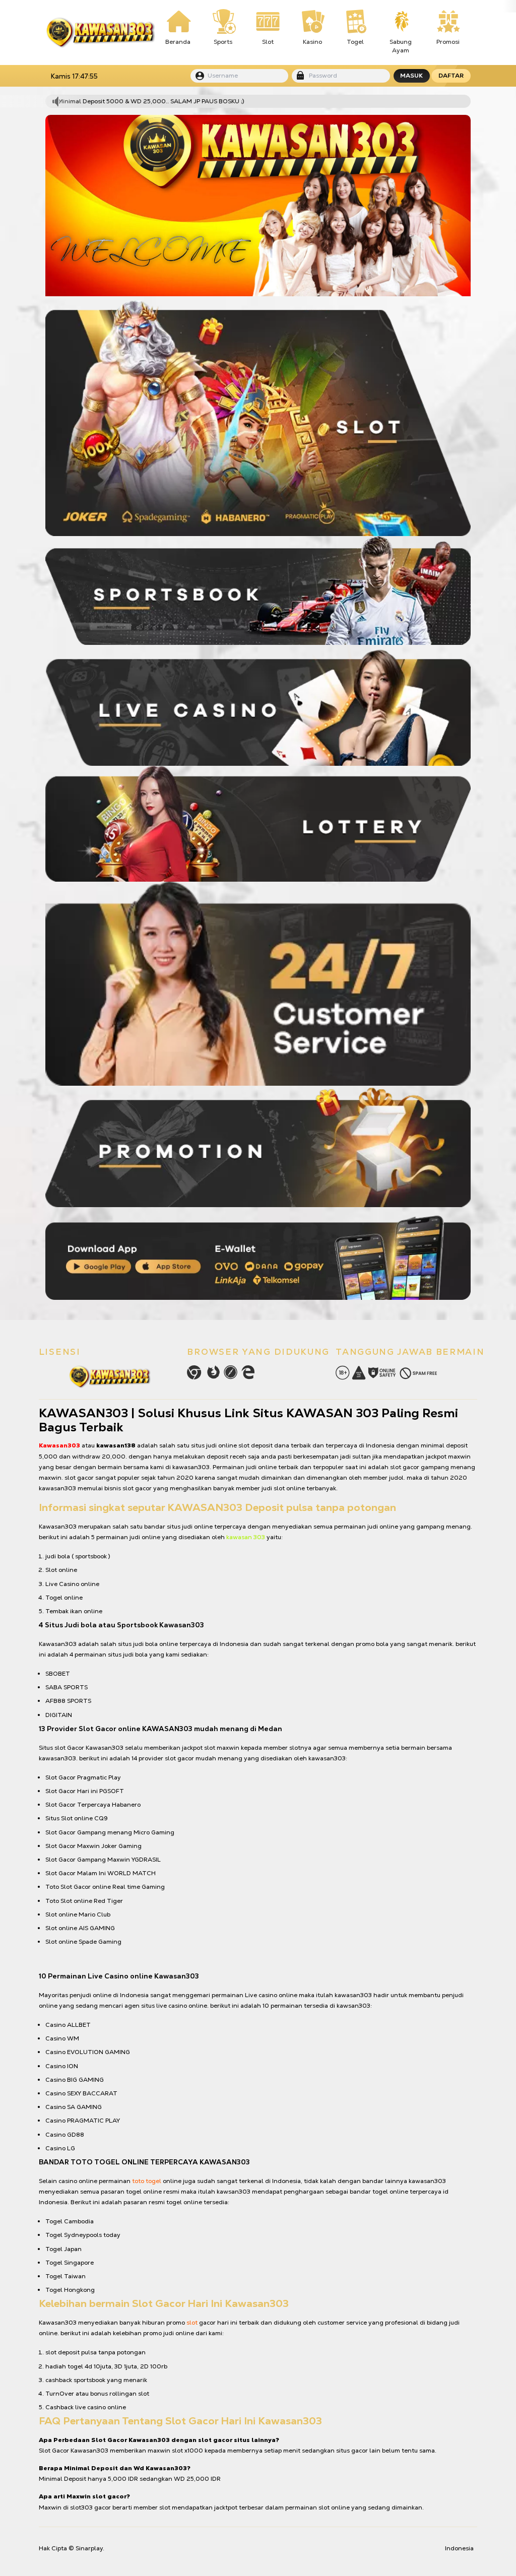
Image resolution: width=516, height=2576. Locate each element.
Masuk (411, 76)
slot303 (81, 2507)
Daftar (451, 76)
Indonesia (459, 2548)
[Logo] (100, 33)
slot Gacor (69, 1748)
